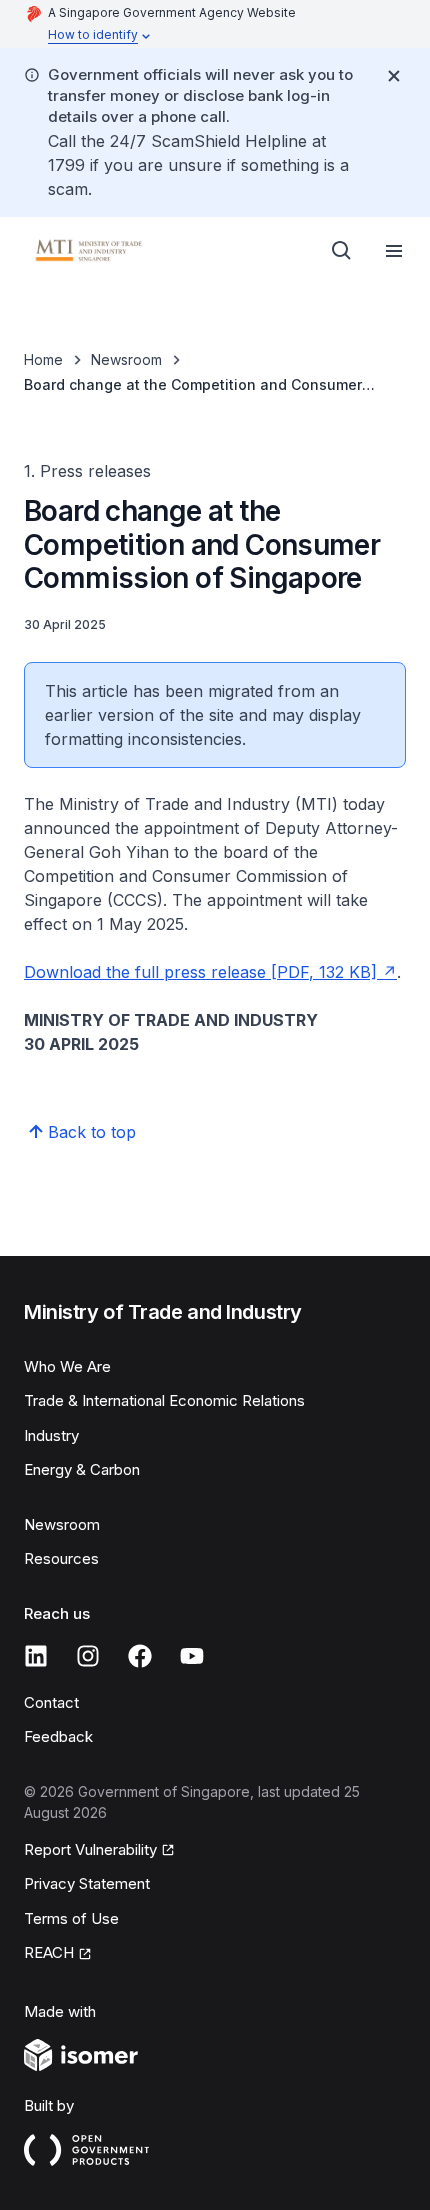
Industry (51, 1435)
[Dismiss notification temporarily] (394, 76)
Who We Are (67, 1366)
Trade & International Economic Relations (164, 1400)
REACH (49, 1952)
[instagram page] (88, 1656)
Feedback (58, 1736)
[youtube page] (192, 1656)
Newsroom (126, 359)
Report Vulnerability (90, 1849)
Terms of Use (71, 1918)
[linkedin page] (36, 1656)
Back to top (92, 1132)
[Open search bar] (342, 251)
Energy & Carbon (82, 1469)
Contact (51, 1702)
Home (43, 359)
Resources (61, 1558)
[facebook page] (140, 1656)
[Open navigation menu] (394, 251)
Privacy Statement (87, 1883)
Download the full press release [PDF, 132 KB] (200, 972)
